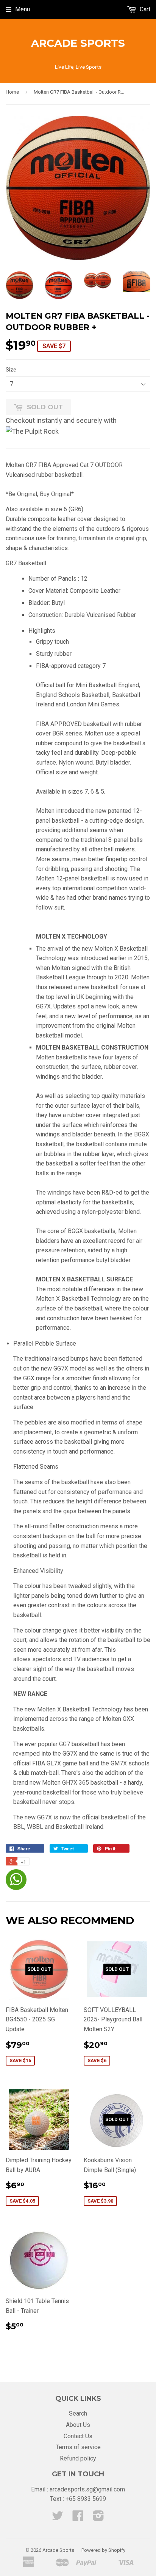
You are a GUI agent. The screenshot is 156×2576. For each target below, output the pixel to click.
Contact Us (78, 2436)
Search (78, 2413)
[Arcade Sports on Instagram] (98, 2518)
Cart (144, 9)
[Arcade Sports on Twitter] (58, 2518)
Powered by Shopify (103, 2550)
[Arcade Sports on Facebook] (78, 2518)
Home (12, 92)
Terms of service (78, 2447)
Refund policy (78, 2458)
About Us (78, 2425)
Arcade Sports (78, 43)
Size (11, 370)
